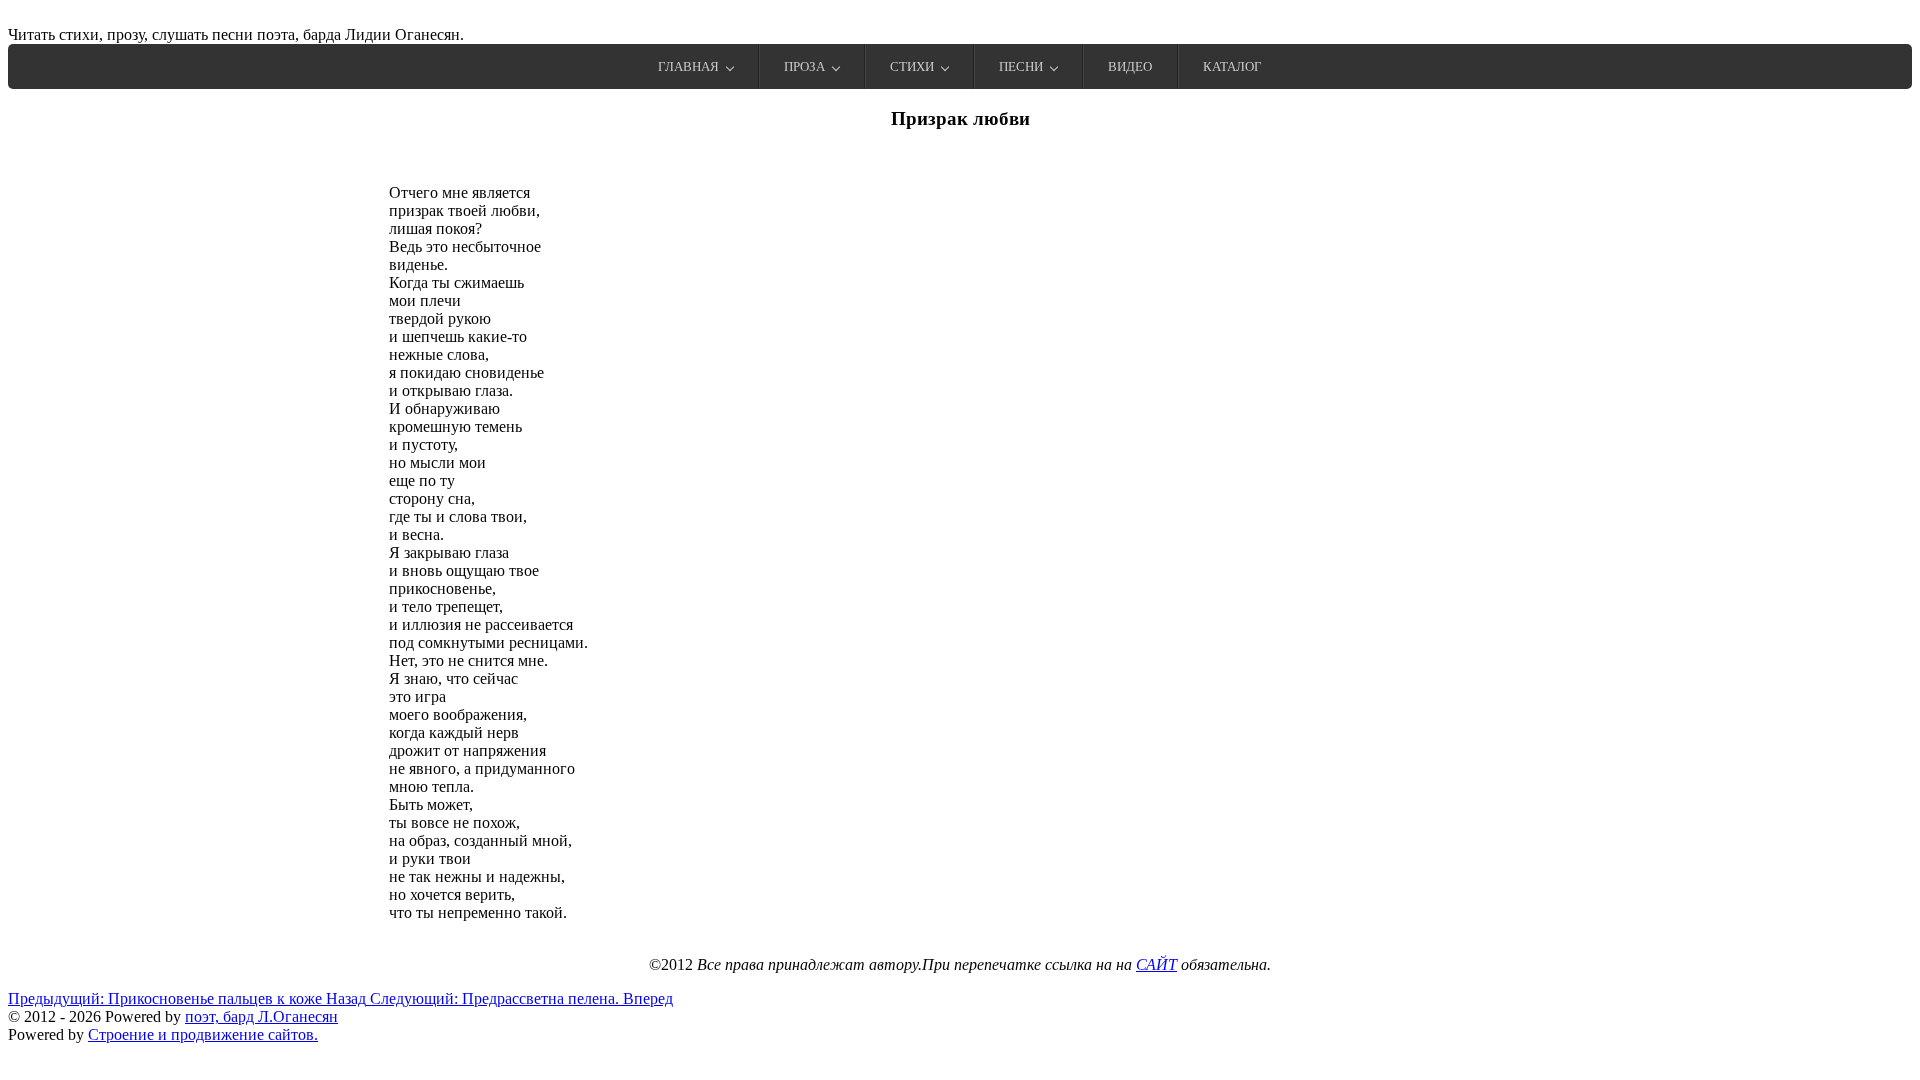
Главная (688, 66)
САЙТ (1156, 964)
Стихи (912, 66)
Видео (1130, 66)
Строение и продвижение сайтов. (203, 1034)
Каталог (1232, 66)
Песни (1021, 66)
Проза (804, 66)
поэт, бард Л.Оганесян (261, 1016)
